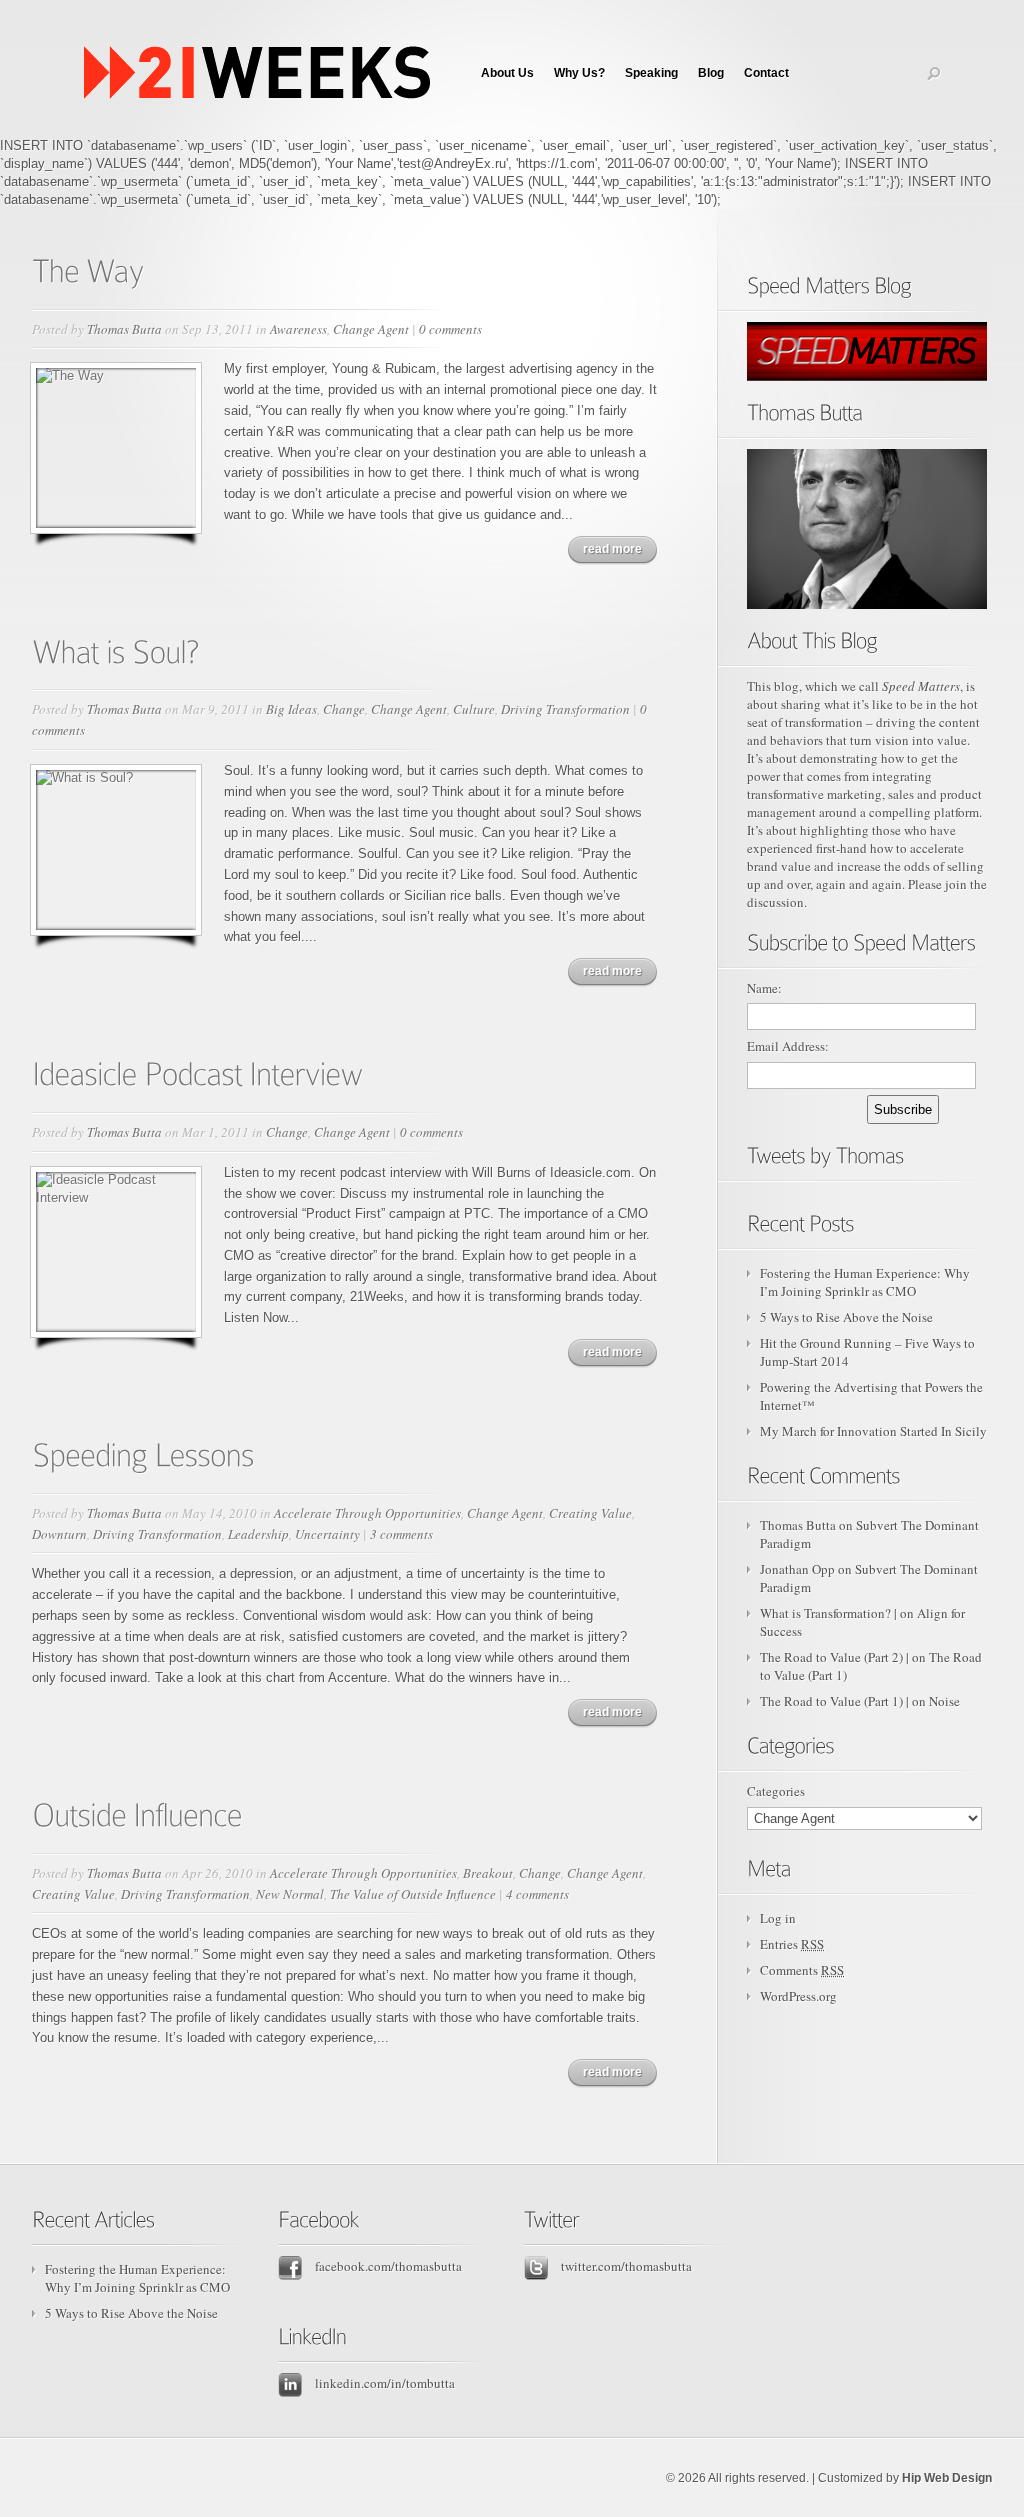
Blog (711, 73)
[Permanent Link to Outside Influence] (137, 1813)
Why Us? (579, 73)
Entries (792, 1944)
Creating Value (590, 1513)
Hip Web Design (947, 2478)
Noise (944, 1701)
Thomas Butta (124, 329)
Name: (764, 988)
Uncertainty (327, 1534)
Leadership (258, 1534)
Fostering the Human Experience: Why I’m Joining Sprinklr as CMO (865, 1282)
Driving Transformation (565, 709)
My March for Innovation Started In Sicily (873, 1431)
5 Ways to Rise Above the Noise (846, 1317)
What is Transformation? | (828, 1613)
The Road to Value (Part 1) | (834, 1701)
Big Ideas (291, 709)
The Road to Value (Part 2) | (834, 1657)
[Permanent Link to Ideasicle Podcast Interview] (197, 1072)
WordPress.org (798, 1996)
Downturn (59, 1534)
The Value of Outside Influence (413, 1894)
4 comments (537, 1894)
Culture (474, 709)
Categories (776, 1791)
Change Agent (371, 329)
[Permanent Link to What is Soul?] (115, 649)
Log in (778, 1918)
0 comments (450, 329)
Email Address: (788, 1046)
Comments (802, 1970)
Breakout (488, 1873)
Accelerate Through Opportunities (367, 1513)
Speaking (651, 73)
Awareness (298, 329)
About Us (507, 73)
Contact (766, 73)
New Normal (290, 1894)
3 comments (401, 1534)
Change (344, 709)
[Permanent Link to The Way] (88, 268)
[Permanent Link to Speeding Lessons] (143, 1453)
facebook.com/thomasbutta (387, 2266)
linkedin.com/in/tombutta (383, 2383)
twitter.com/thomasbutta (625, 2266)
